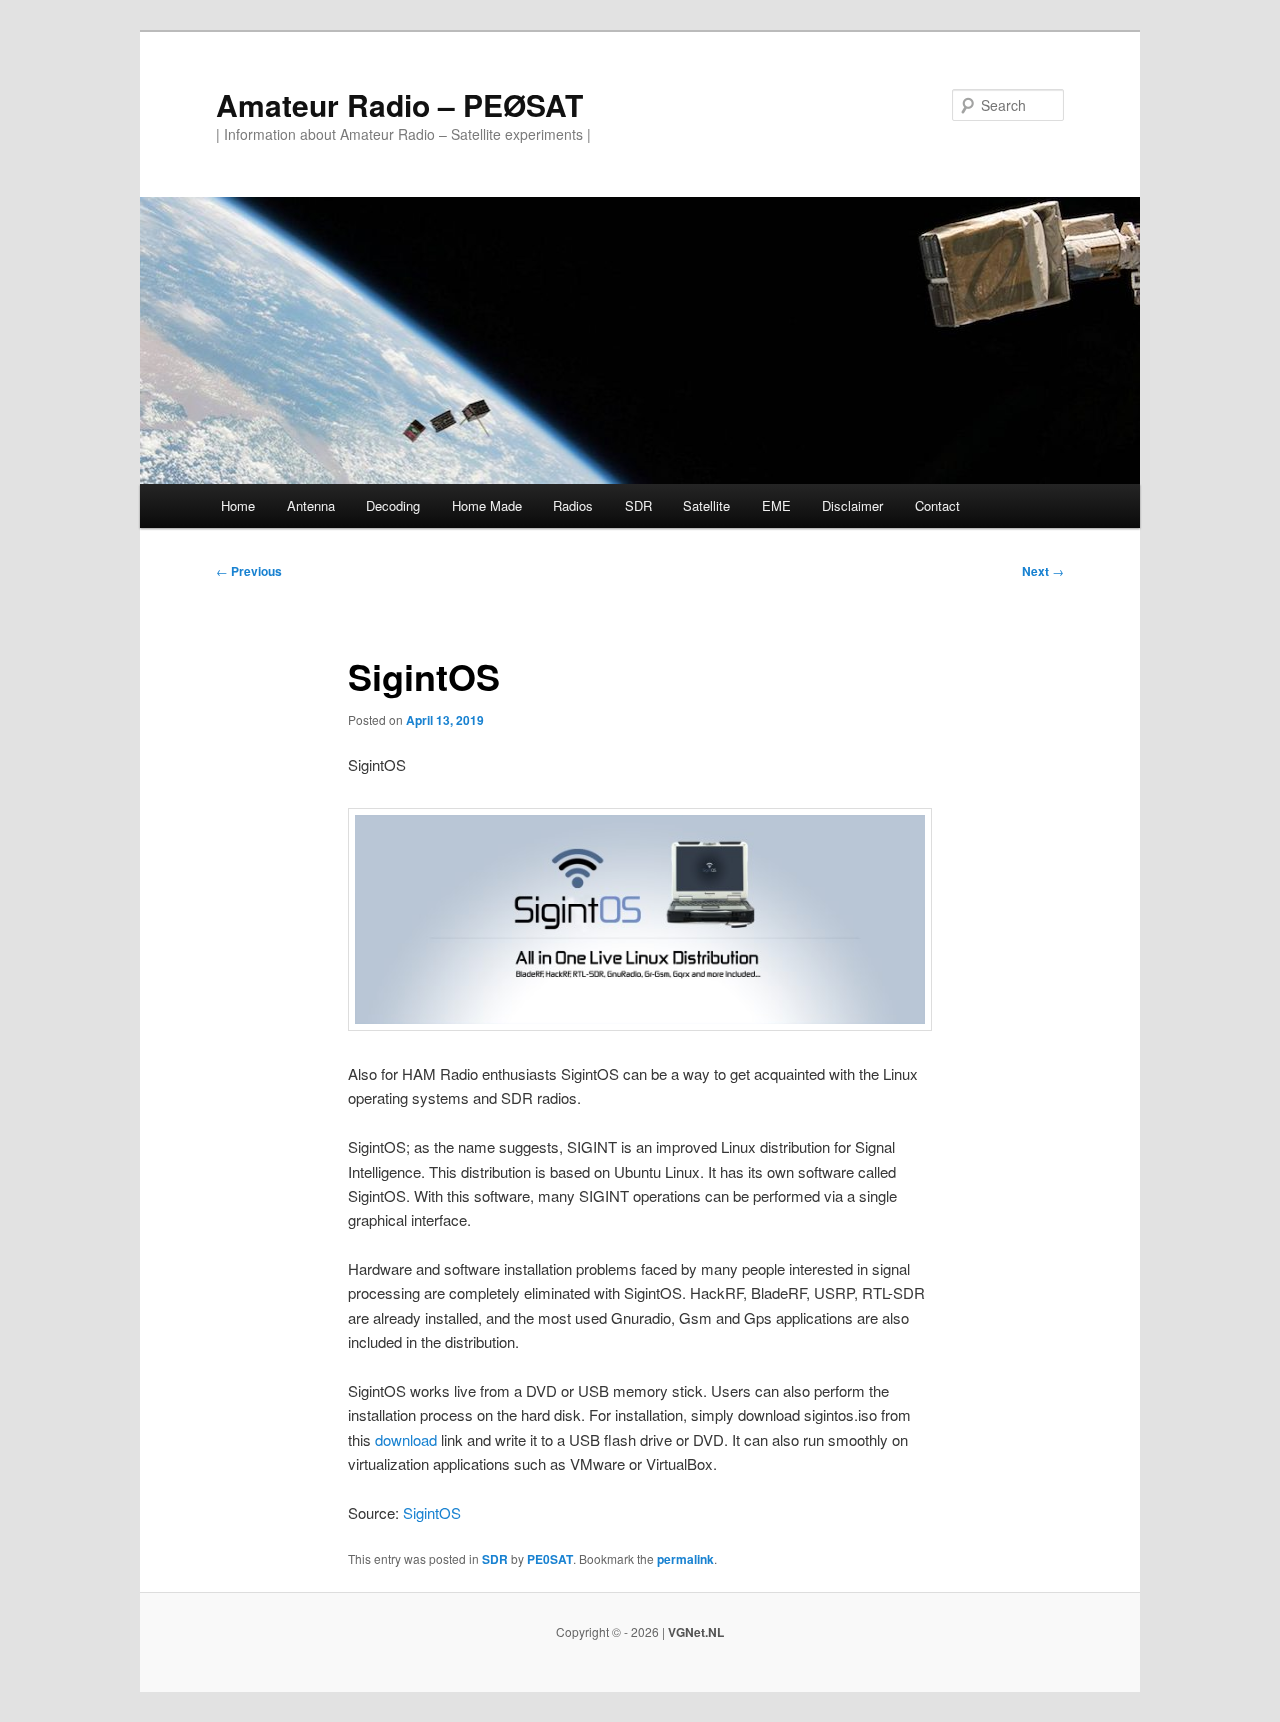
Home (238, 505)
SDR (638, 505)
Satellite (706, 505)
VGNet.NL (696, 1632)
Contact (937, 505)
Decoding (393, 505)
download (406, 1439)
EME (776, 505)
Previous (249, 571)
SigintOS (432, 1512)
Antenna (311, 505)
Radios (573, 505)
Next (1043, 571)
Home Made (487, 505)
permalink (685, 1559)
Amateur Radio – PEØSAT (399, 104)
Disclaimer (852, 505)
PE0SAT (550, 1559)
